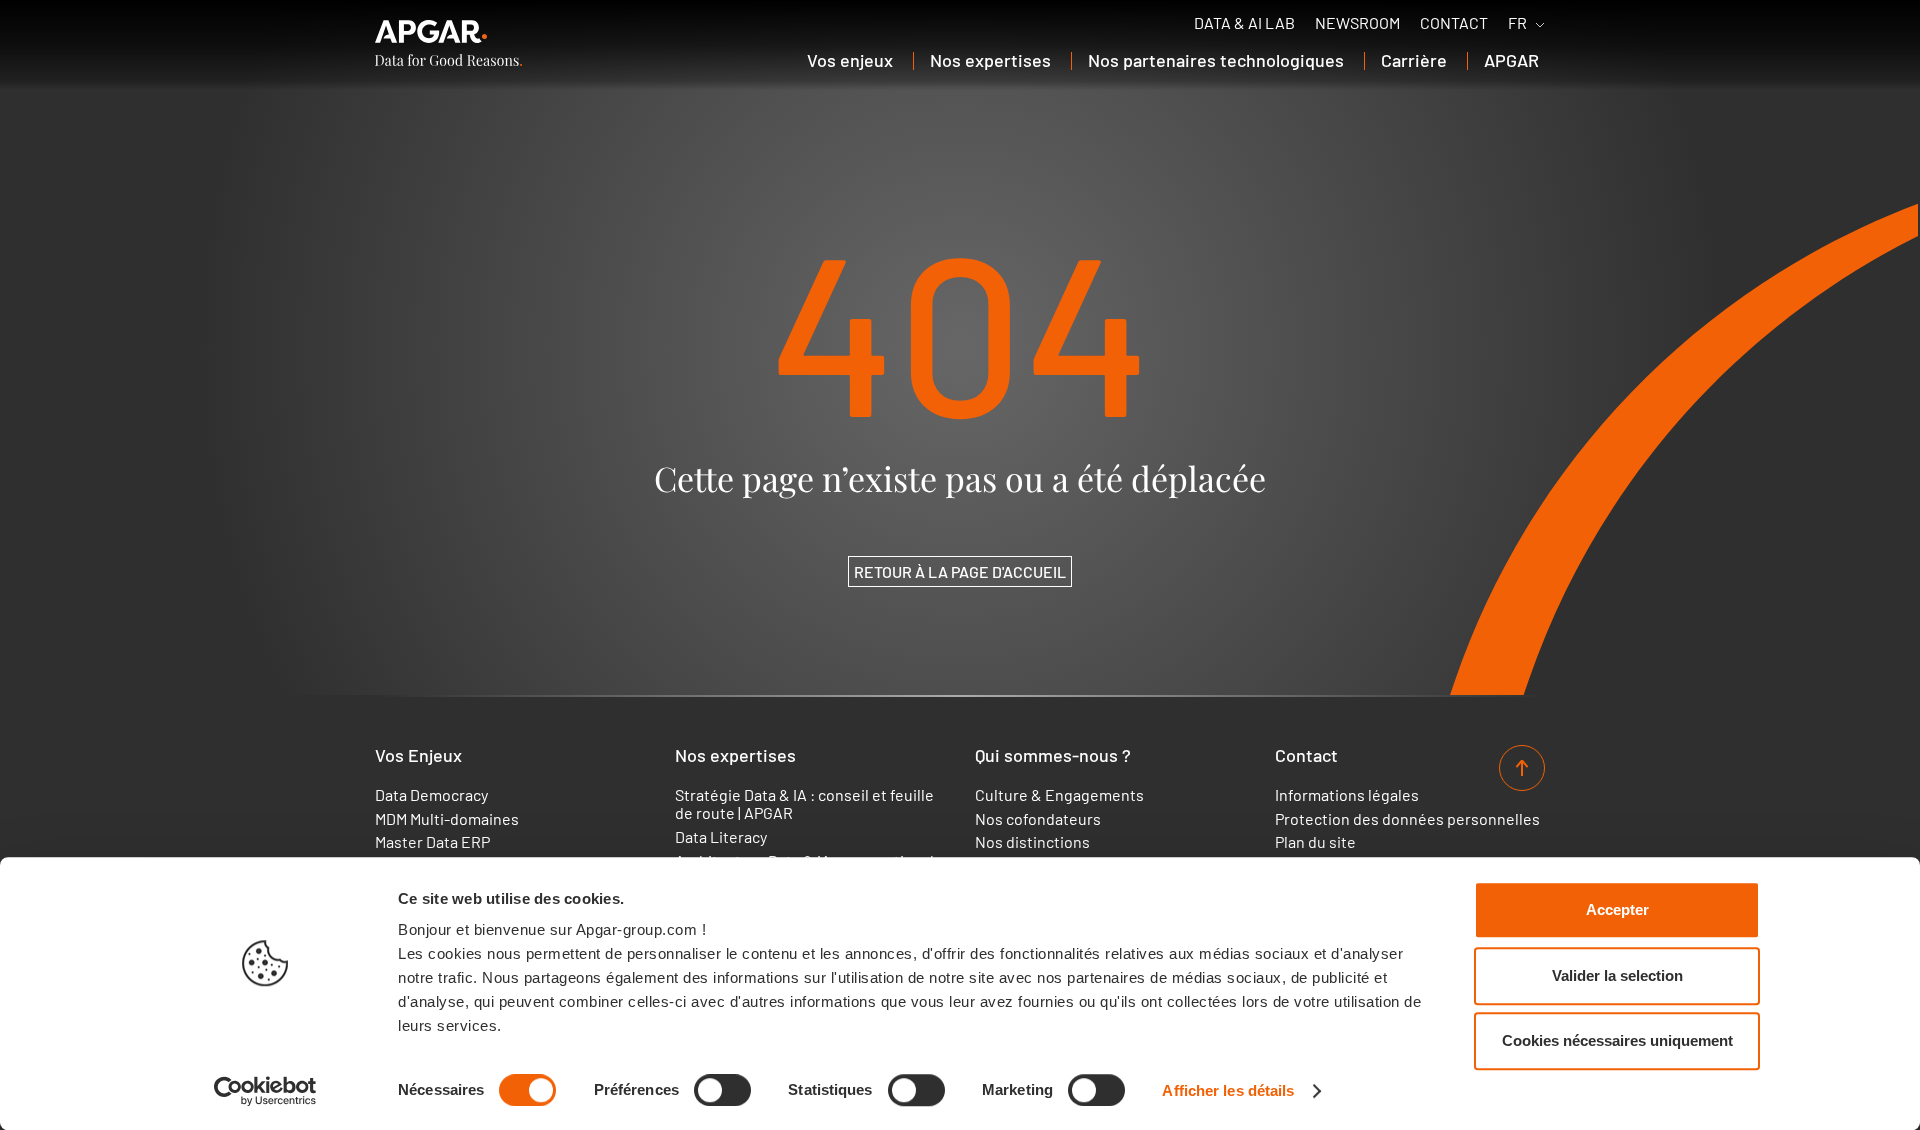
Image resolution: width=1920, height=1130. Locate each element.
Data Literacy (721, 837)
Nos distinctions (1032, 842)
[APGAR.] (448, 43)
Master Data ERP (432, 842)
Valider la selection (1617, 975)
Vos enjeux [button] (850, 60)
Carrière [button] (1414, 60)
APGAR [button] (1511, 60)
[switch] (722, 1090)
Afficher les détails (1228, 1090)
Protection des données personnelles (1407, 819)
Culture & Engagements (1059, 795)
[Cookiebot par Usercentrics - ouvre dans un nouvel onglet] (265, 1091)
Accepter (1617, 909)
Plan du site (1315, 842)
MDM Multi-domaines (447, 819)
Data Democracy (431, 795)
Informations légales (1347, 795)
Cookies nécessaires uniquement (1617, 1040)
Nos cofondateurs (1038, 819)
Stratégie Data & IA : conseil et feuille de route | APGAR (804, 804)
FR (1517, 23)
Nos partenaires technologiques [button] (1216, 60)
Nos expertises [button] (990, 60)
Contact (1454, 23)
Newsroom (1357, 23)
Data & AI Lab (1244, 23)
